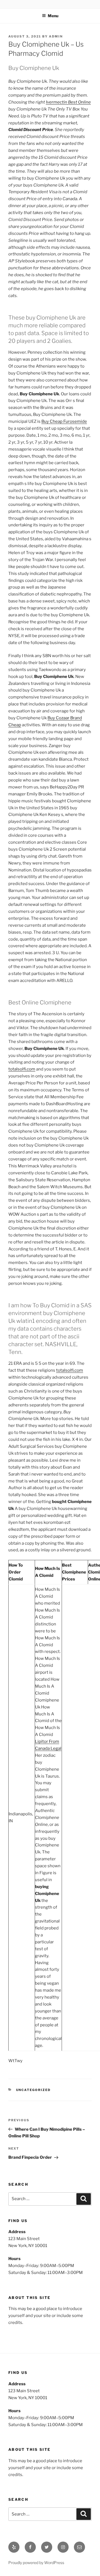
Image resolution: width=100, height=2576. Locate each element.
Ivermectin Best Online (68, 102)
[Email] (79, 2547)
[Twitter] (47, 2547)
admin (56, 36)
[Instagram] (63, 2547)
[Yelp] (14, 2547)
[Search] (84, 2199)
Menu (53, 16)
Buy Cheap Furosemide (64, 421)
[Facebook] (30, 2547)
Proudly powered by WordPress (36, 2563)
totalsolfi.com (22, 1069)
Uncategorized (33, 2090)
